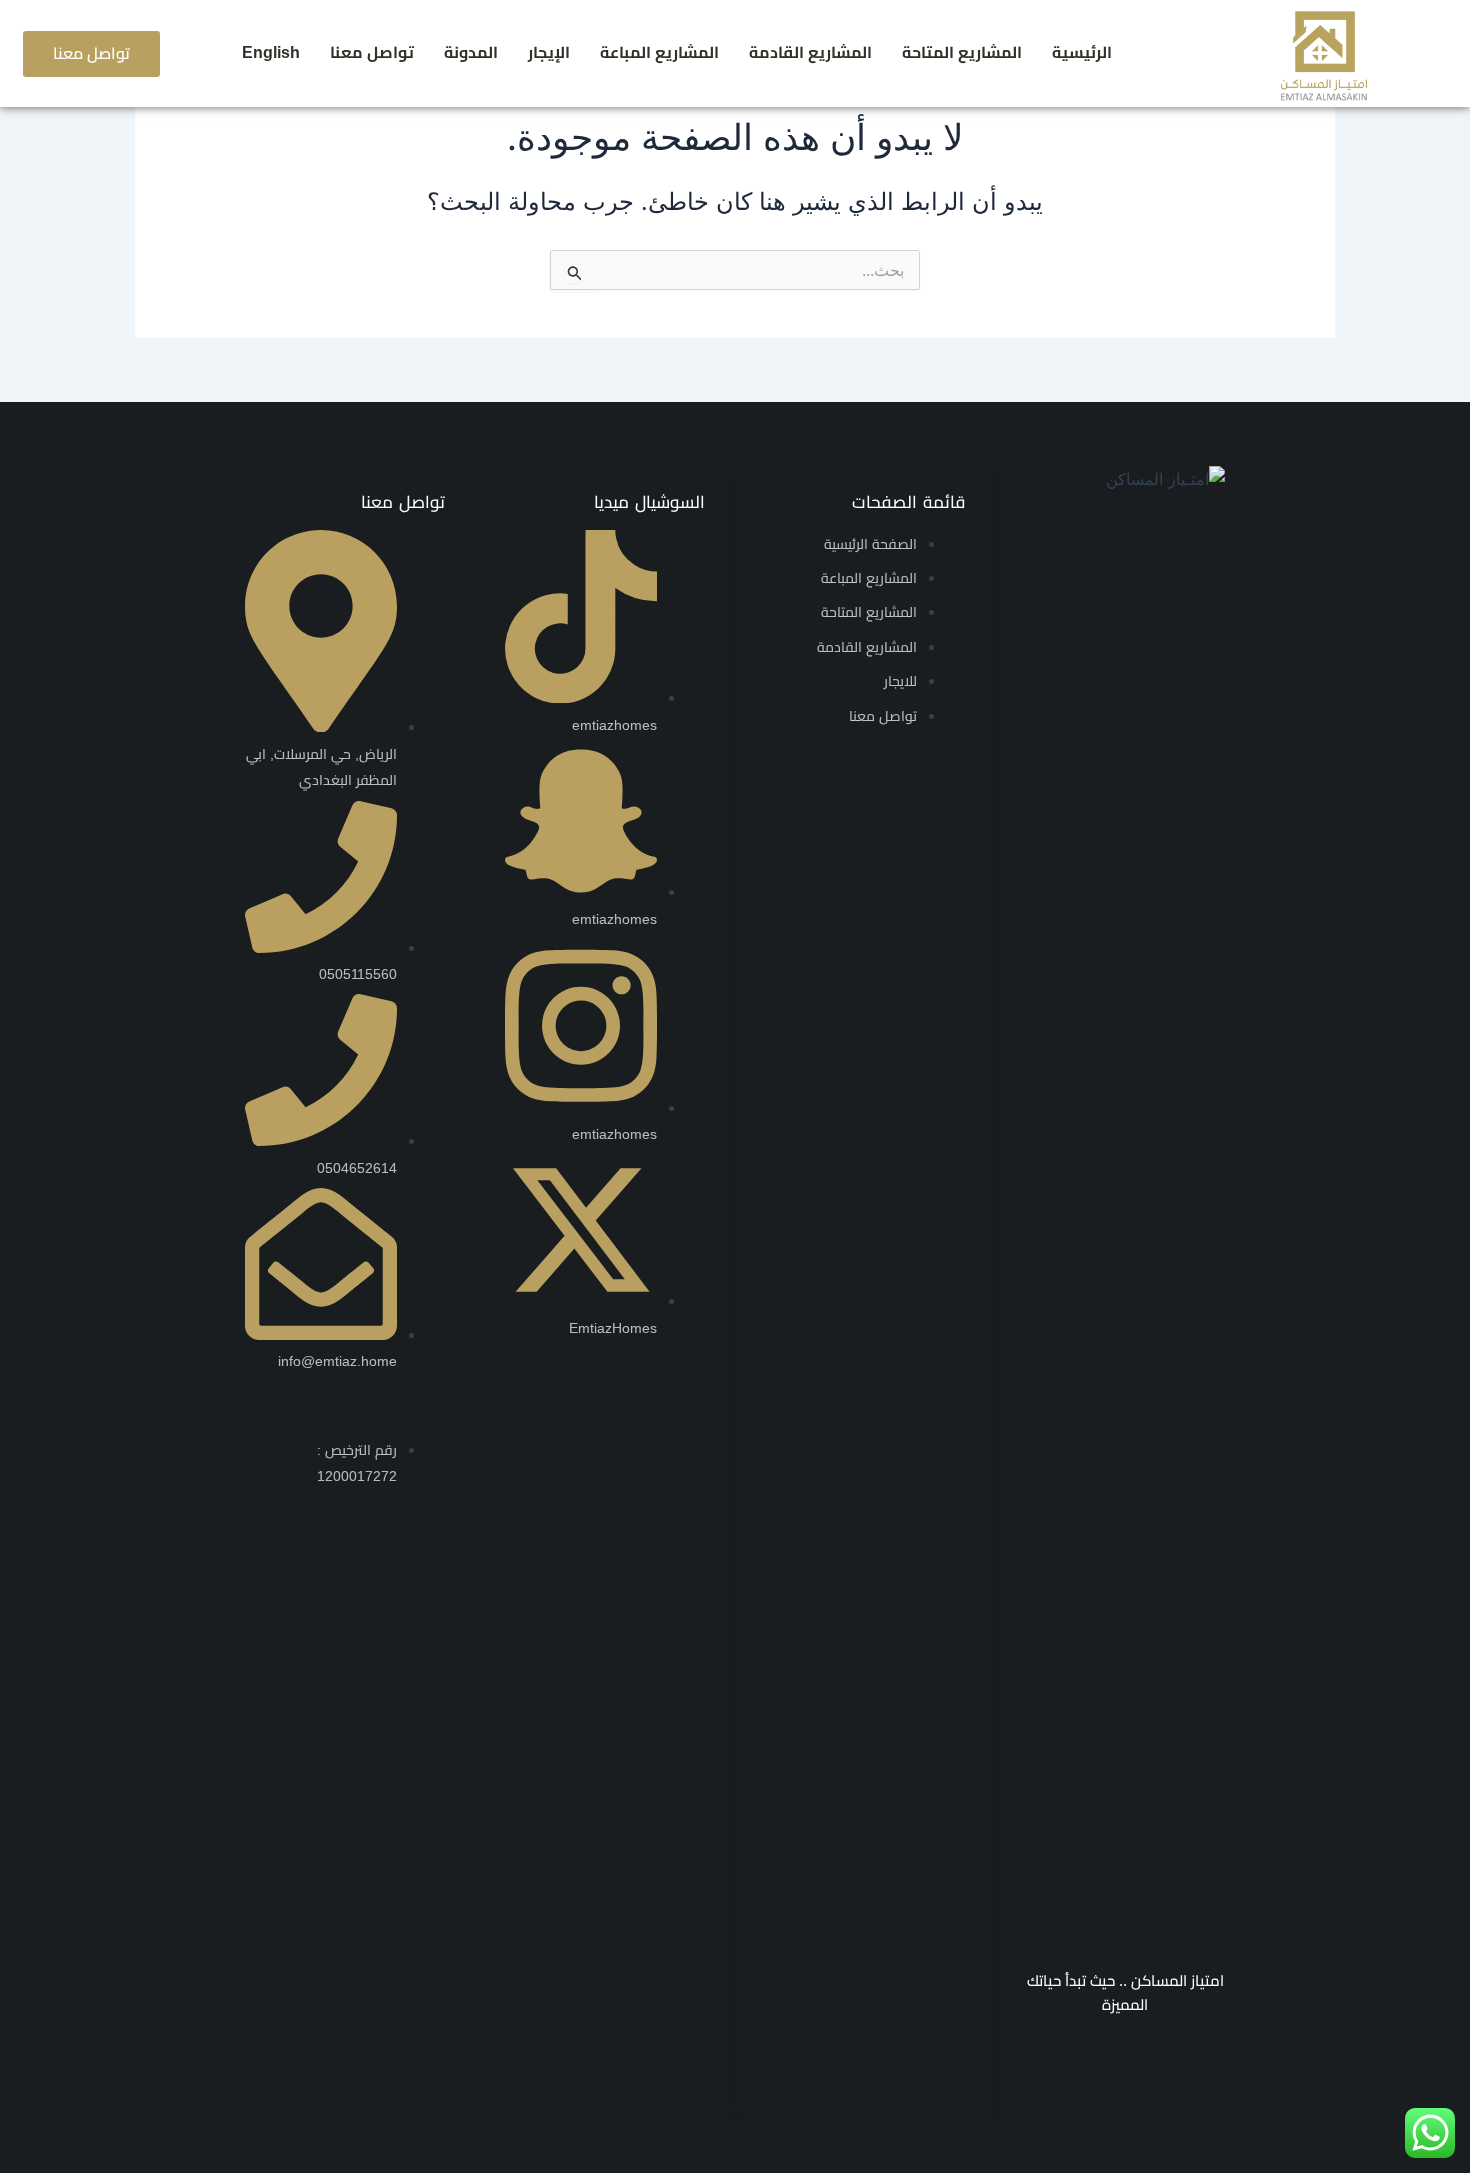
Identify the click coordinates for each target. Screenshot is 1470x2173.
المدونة (471, 52)
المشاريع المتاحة (962, 52)
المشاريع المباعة (659, 52)
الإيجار (549, 52)
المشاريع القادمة (810, 52)
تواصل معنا (372, 52)
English (271, 52)
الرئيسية (1082, 52)
